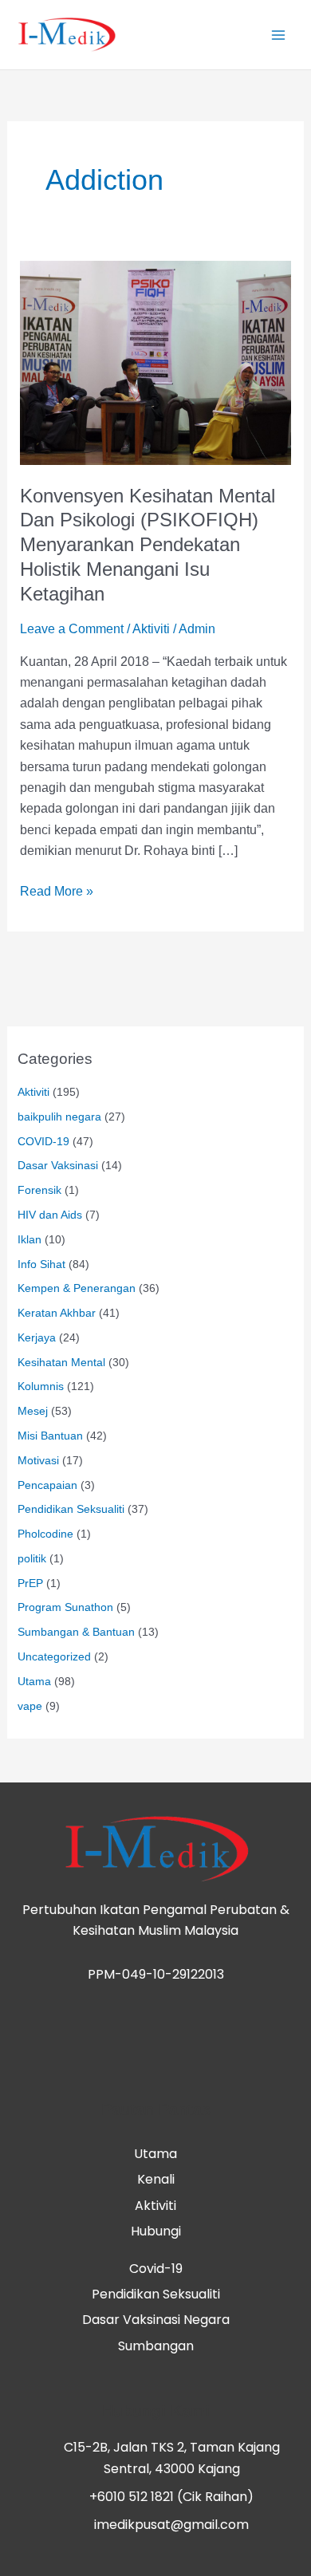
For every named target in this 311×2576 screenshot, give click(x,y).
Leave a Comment (72, 629)
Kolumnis (41, 1386)
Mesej (33, 1411)
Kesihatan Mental (61, 1363)
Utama (34, 1682)
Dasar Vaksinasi (58, 1166)
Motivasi (38, 1461)
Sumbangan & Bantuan (76, 1632)
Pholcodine (45, 1534)
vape (30, 1706)
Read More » (57, 890)
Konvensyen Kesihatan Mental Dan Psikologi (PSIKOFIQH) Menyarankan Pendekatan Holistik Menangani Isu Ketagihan (148, 545)
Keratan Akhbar (57, 1313)
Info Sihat (41, 1264)
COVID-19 (43, 1142)
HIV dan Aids (50, 1215)
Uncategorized (54, 1657)
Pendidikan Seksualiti (71, 1509)
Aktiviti (151, 629)
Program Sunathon (65, 1607)
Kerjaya (37, 1338)
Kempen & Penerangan (77, 1288)
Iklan (30, 1240)
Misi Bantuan (50, 1436)
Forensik (39, 1190)
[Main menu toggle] (278, 34)
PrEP (30, 1583)
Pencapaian (47, 1485)
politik (32, 1559)
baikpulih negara (59, 1117)
